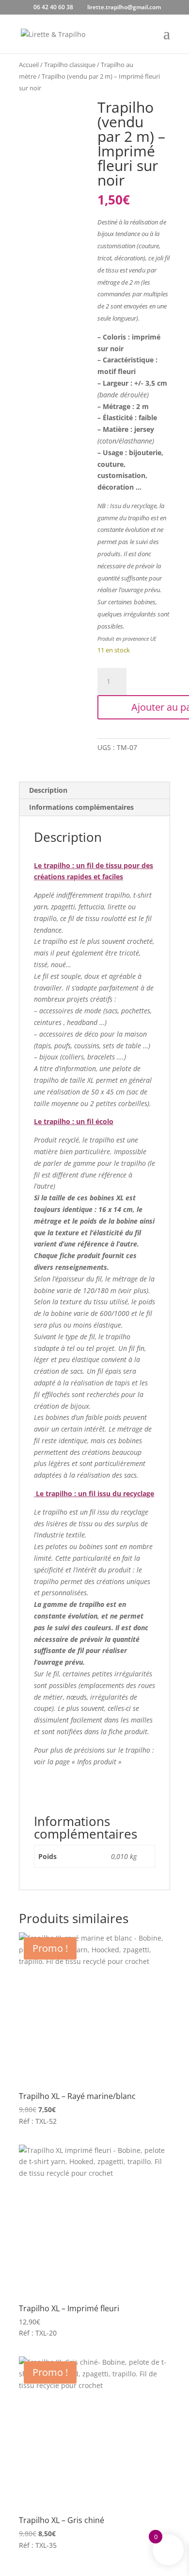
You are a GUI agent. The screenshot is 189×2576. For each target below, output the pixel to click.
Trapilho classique (70, 65)
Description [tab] (48, 790)
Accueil (29, 65)
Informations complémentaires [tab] (81, 807)
